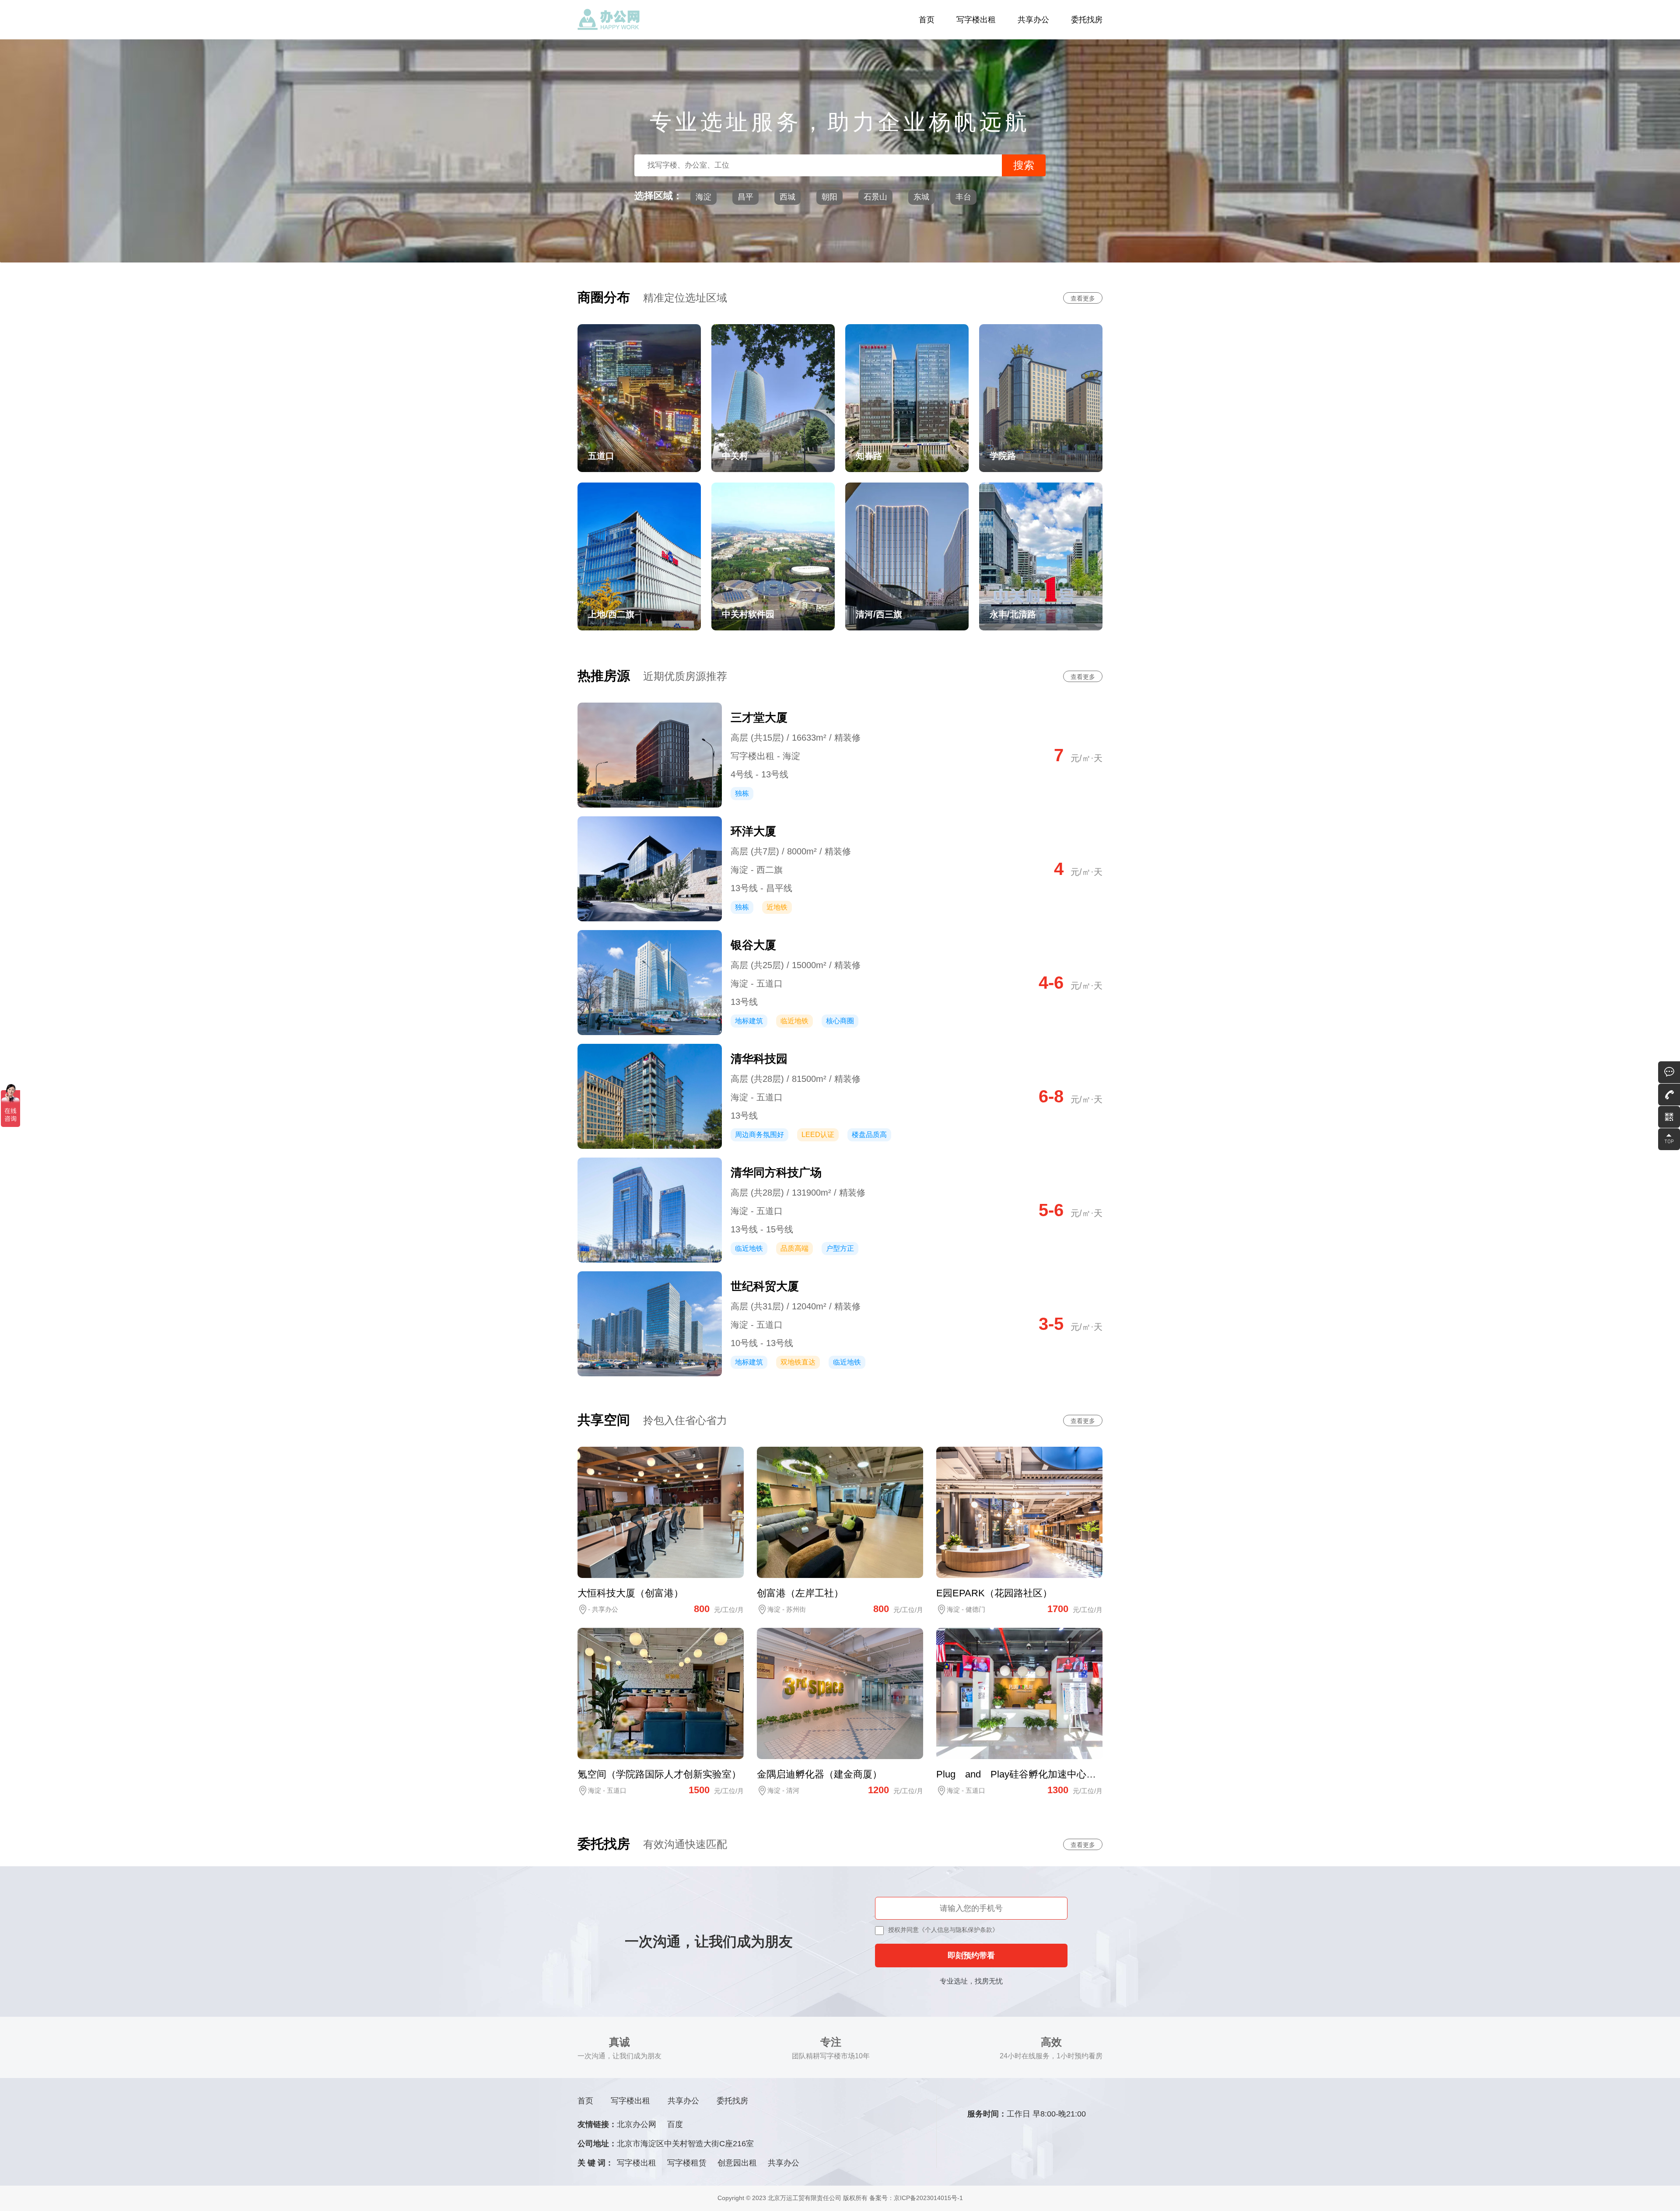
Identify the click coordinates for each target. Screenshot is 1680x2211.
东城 (921, 197)
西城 (787, 197)
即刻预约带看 (971, 1956)
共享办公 (1033, 20)
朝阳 (829, 197)
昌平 (745, 197)
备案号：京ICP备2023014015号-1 (916, 2198)
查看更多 (1083, 298)
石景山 (875, 197)
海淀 (703, 197)
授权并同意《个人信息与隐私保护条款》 (943, 1930)
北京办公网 (637, 2124)
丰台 (963, 197)
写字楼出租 (976, 20)
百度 (675, 2124)
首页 (927, 20)
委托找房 (1087, 20)
